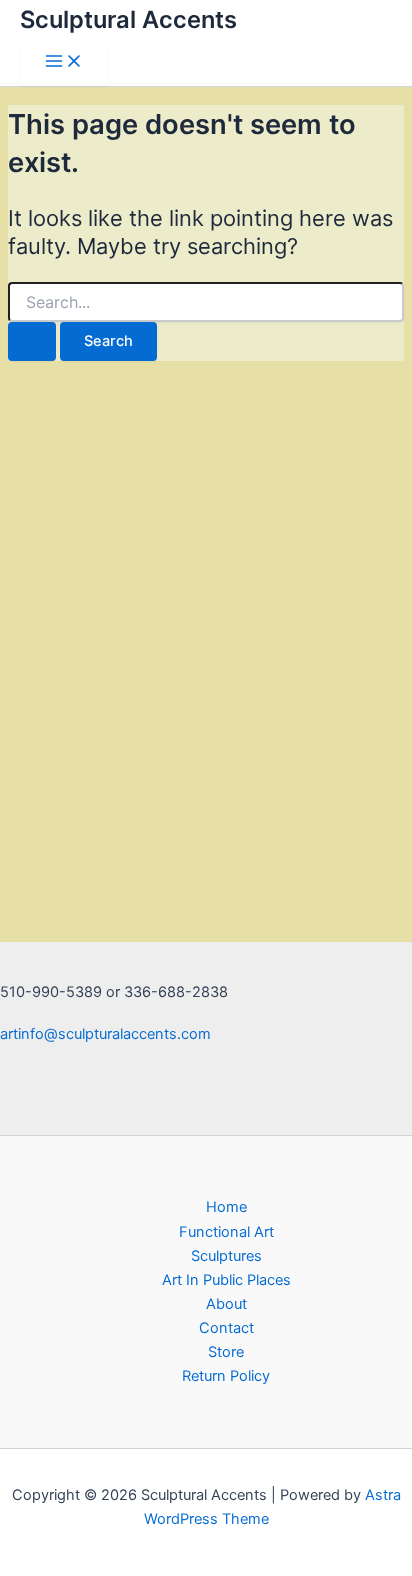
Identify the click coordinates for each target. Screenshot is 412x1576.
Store (226, 1352)
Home (226, 1207)
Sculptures (226, 1256)
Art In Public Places (226, 1280)
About (226, 1304)
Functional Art (226, 1232)
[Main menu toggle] (64, 62)
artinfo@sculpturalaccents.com (105, 1034)
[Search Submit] (32, 341)
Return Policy (226, 1376)
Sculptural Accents (128, 19)
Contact (226, 1328)
